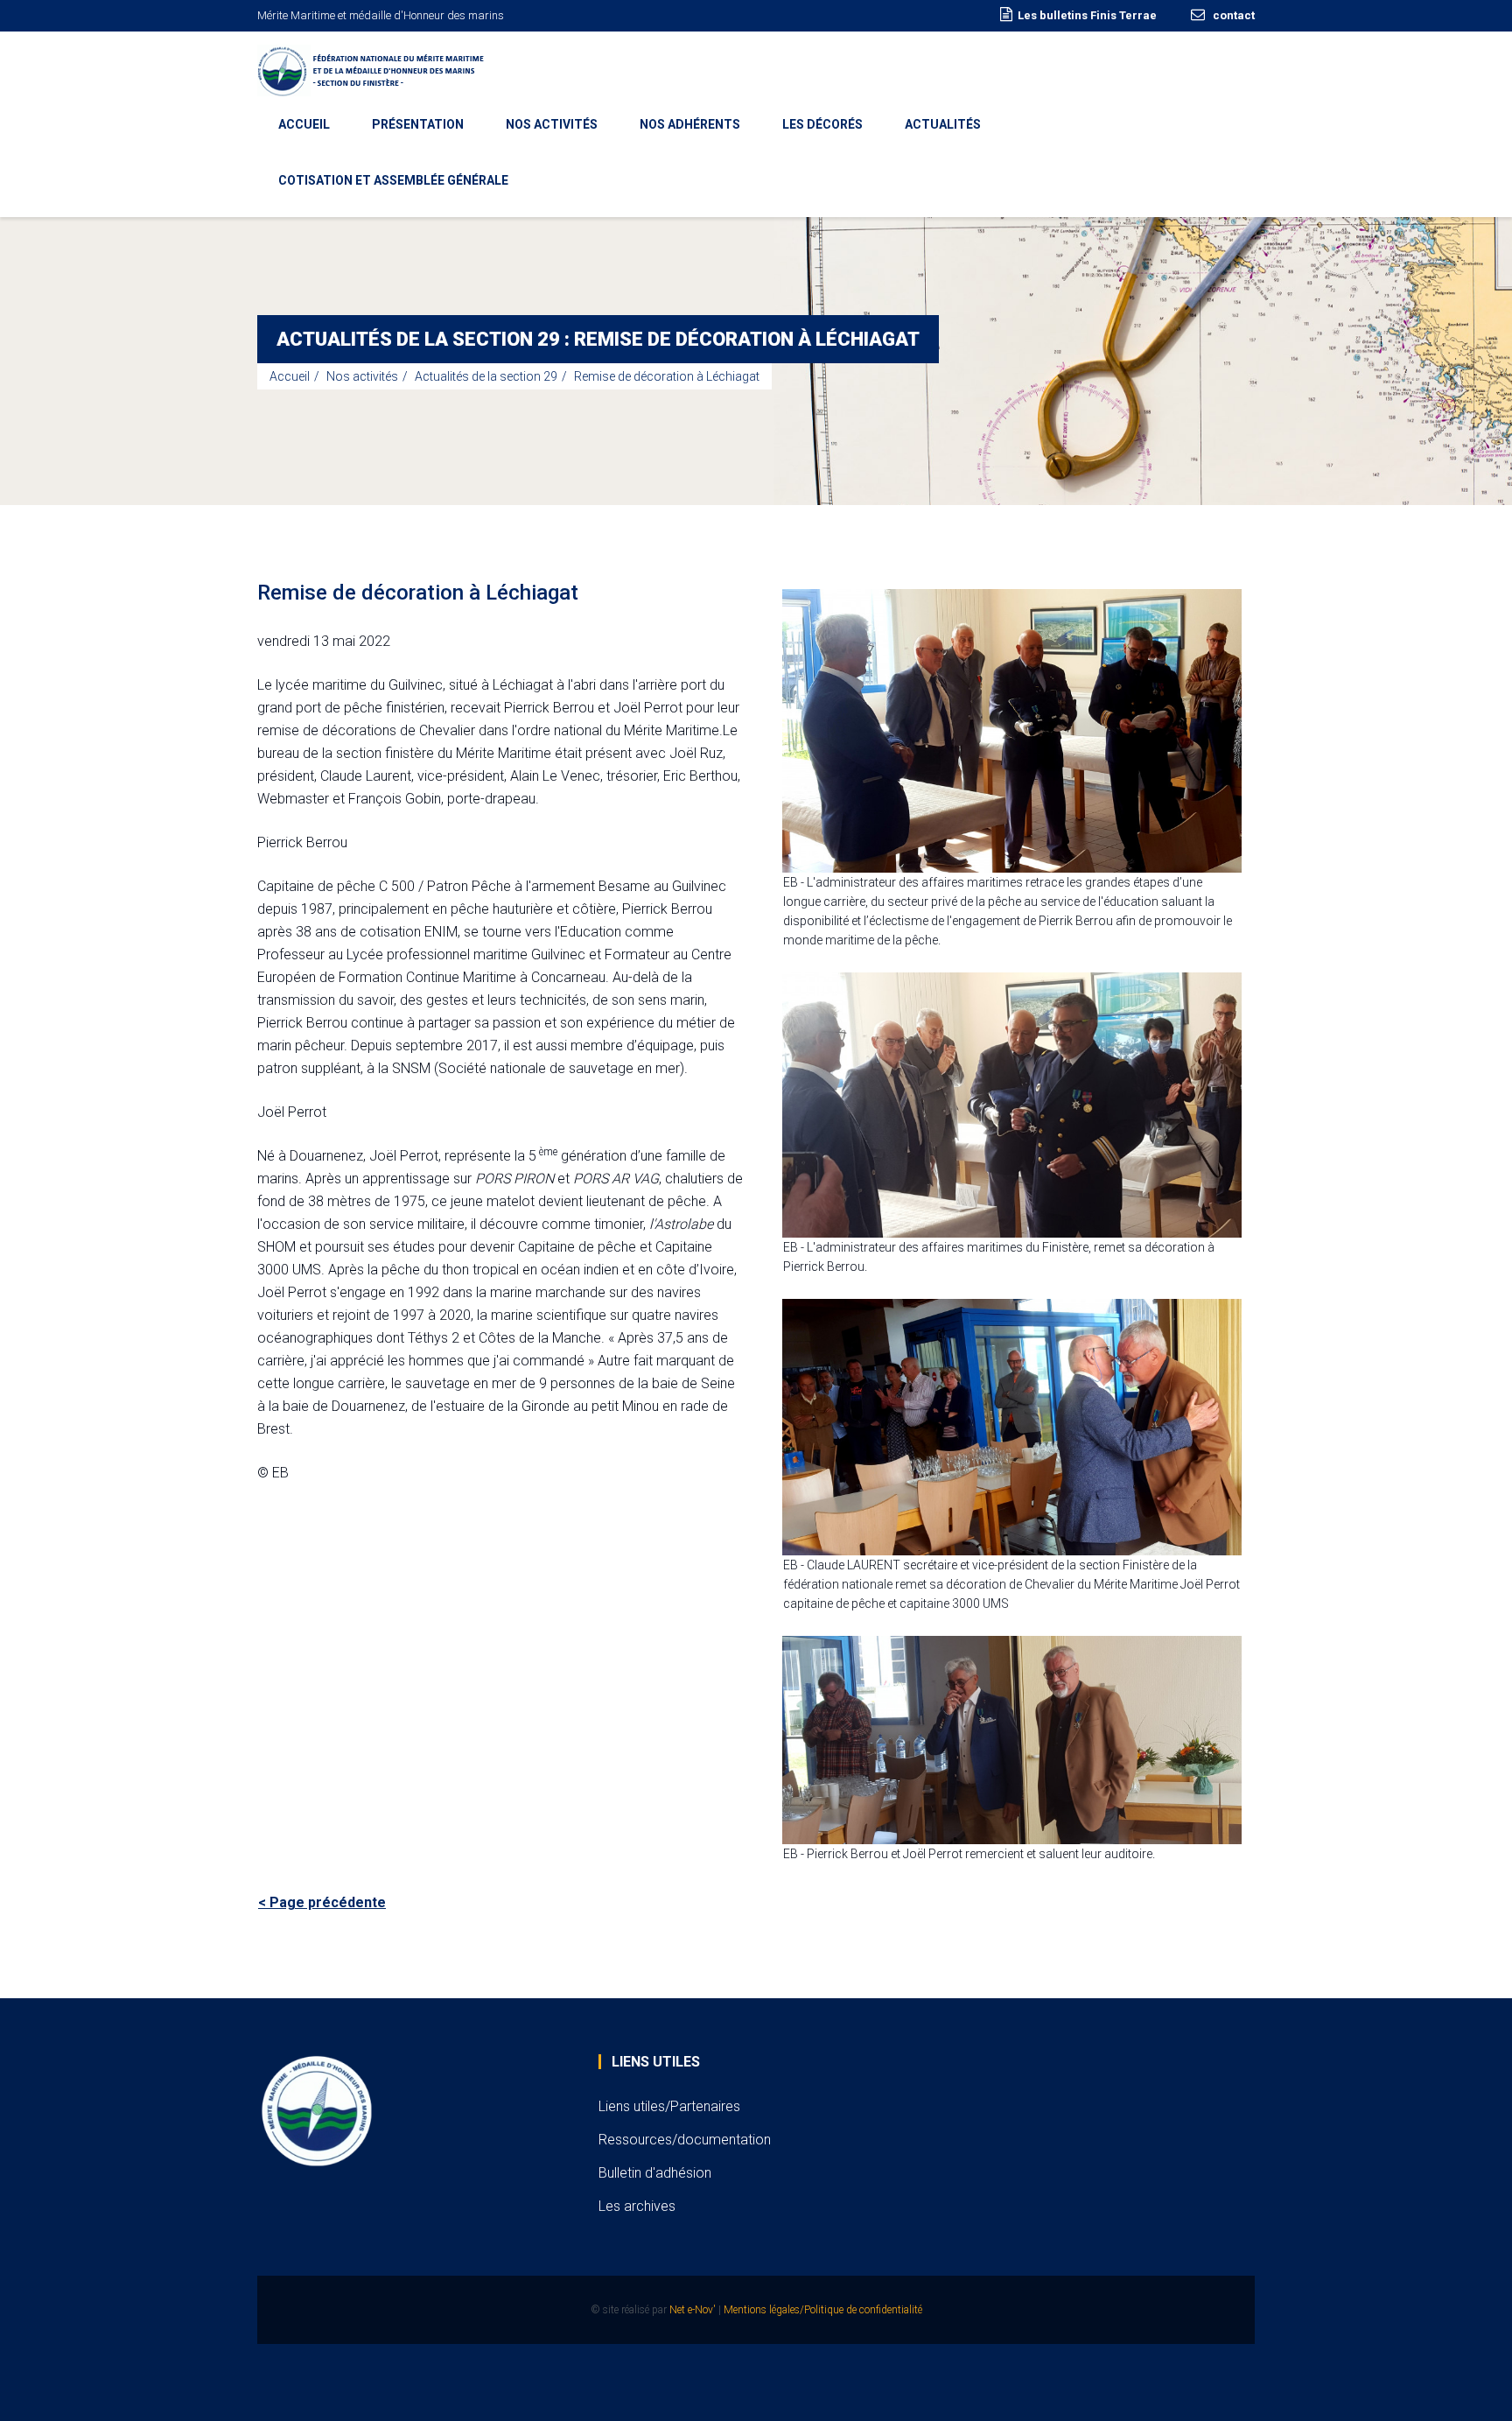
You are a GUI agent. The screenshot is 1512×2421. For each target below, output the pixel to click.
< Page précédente (322, 1902)
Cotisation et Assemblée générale (393, 180)
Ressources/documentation (685, 2140)
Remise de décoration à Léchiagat (667, 376)
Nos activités (552, 124)
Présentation (418, 124)
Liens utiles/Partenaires (669, 2106)
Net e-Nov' (693, 2310)
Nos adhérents (690, 124)
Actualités (943, 124)
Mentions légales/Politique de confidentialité (823, 2310)
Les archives (637, 2206)
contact (1232, 15)
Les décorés (822, 124)
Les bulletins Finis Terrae (1087, 15)
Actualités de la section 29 (486, 376)
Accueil (304, 124)
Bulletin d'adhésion (655, 2173)
